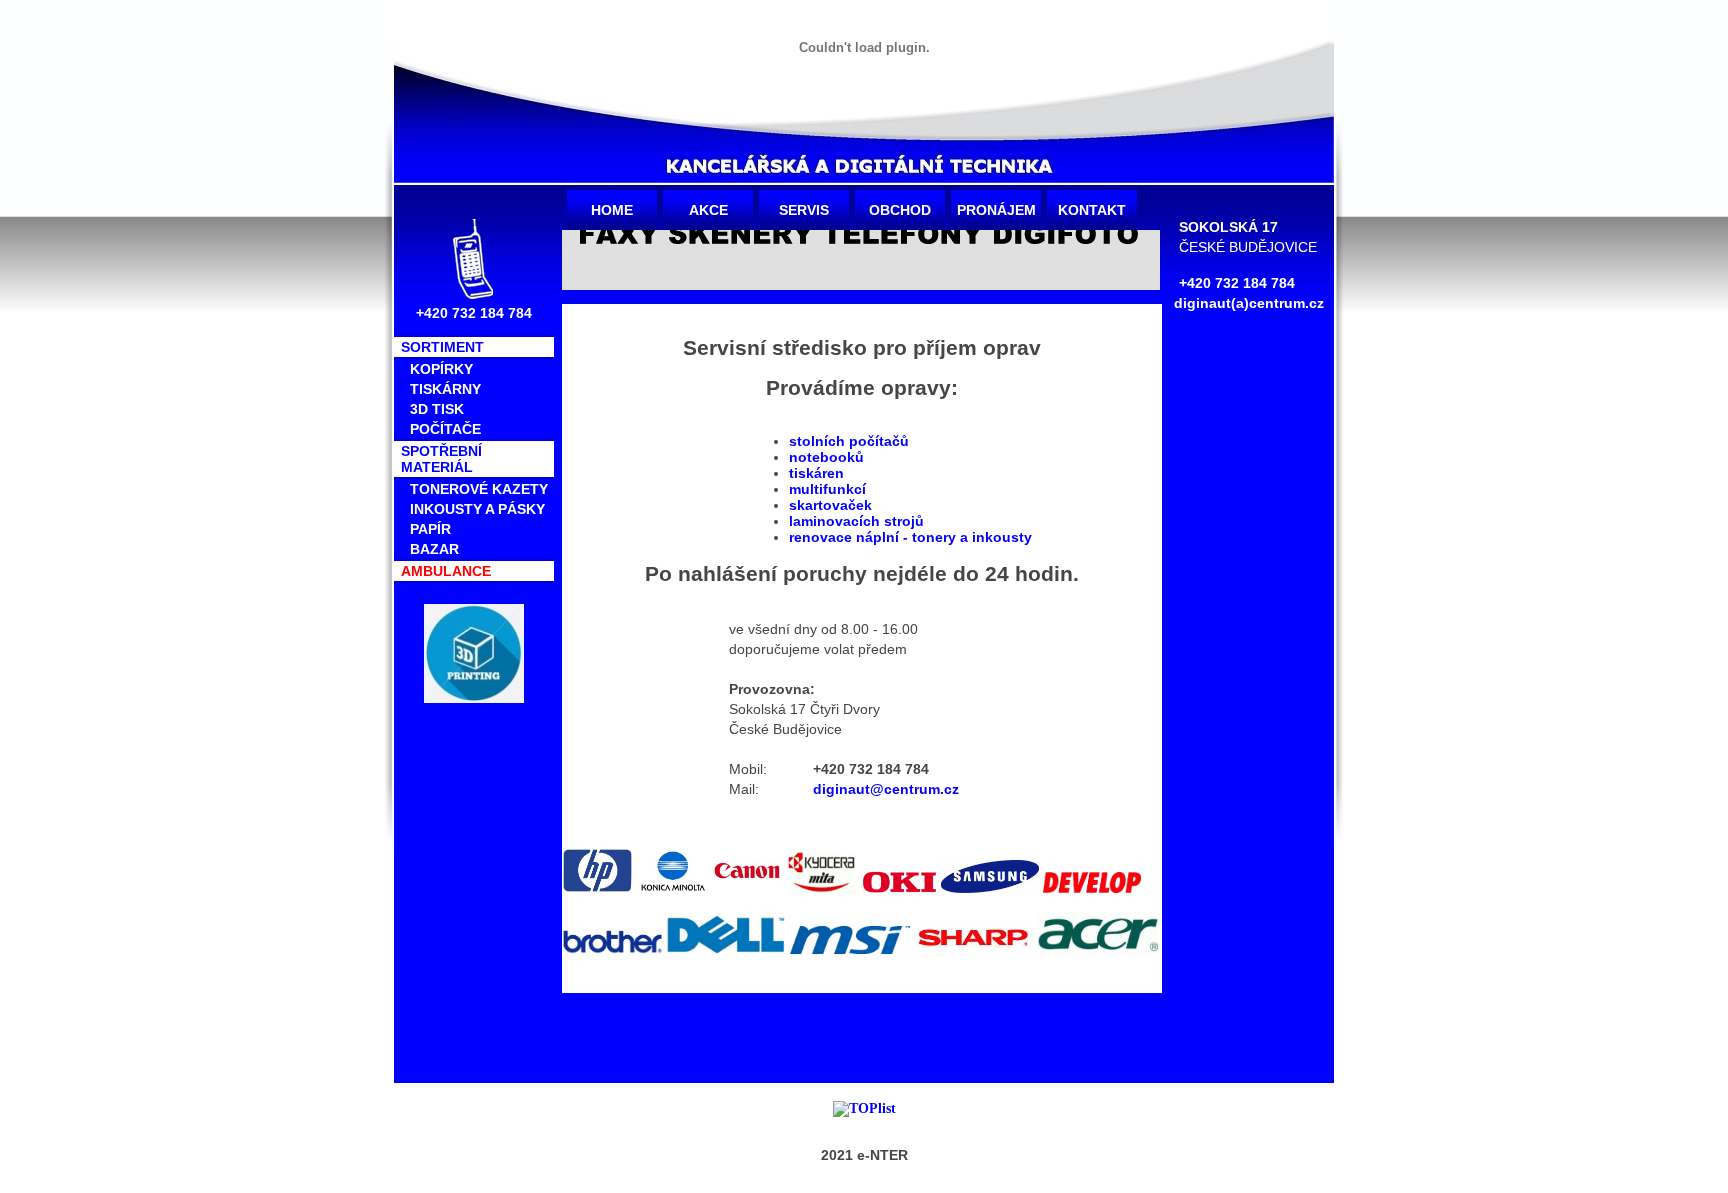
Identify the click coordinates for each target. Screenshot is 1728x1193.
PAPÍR (430, 529)
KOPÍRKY (441, 369)
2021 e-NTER (864, 1155)
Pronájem (996, 210)
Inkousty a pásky (477, 509)
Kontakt (1092, 210)
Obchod (900, 210)
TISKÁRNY (445, 389)
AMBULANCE (446, 571)
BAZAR (434, 549)
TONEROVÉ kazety (479, 489)
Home (612, 210)
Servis (804, 210)
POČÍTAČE (445, 429)
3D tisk (437, 409)
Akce (708, 210)
